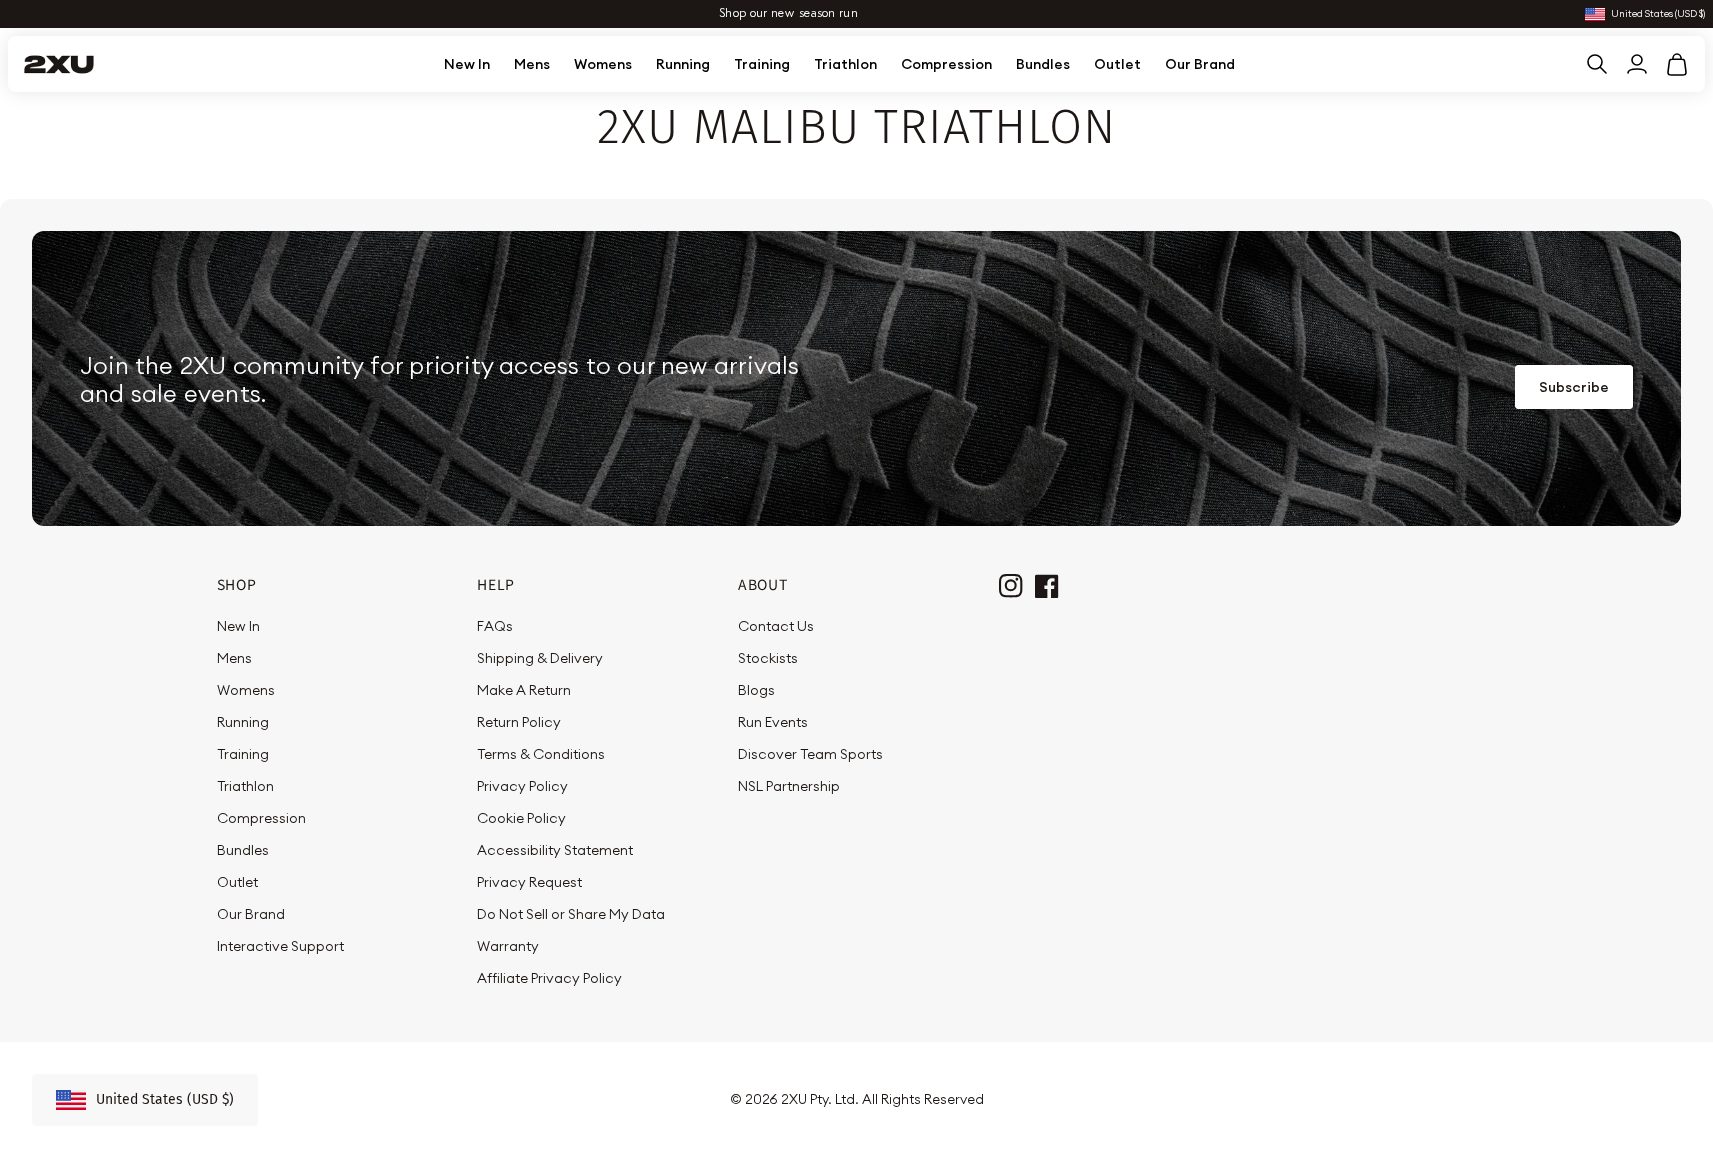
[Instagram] (1009, 584)
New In (467, 64)
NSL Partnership (789, 786)
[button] (1677, 64)
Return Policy (519, 722)
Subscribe (1574, 387)
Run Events (773, 722)
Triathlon (845, 64)
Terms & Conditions (541, 754)
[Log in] (1637, 64)
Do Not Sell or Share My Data (571, 914)
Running (683, 64)
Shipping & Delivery (540, 658)
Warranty (508, 946)
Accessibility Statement (555, 850)
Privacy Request (529, 882)
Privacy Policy (522, 786)
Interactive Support (280, 946)
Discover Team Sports (810, 754)
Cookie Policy (521, 818)
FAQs (495, 626)
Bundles (1043, 64)
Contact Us (776, 626)
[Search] (1597, 64)
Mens (532, 64)
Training (762, 64)
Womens (603, 64)
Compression (946, 64)
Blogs (756, 690)
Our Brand (1200, 64)
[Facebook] (1045, 584)
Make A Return (524, 690)
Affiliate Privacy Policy (549, 978)
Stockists (768, 658)
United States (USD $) (1658, 14)
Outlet (1117, 64)
